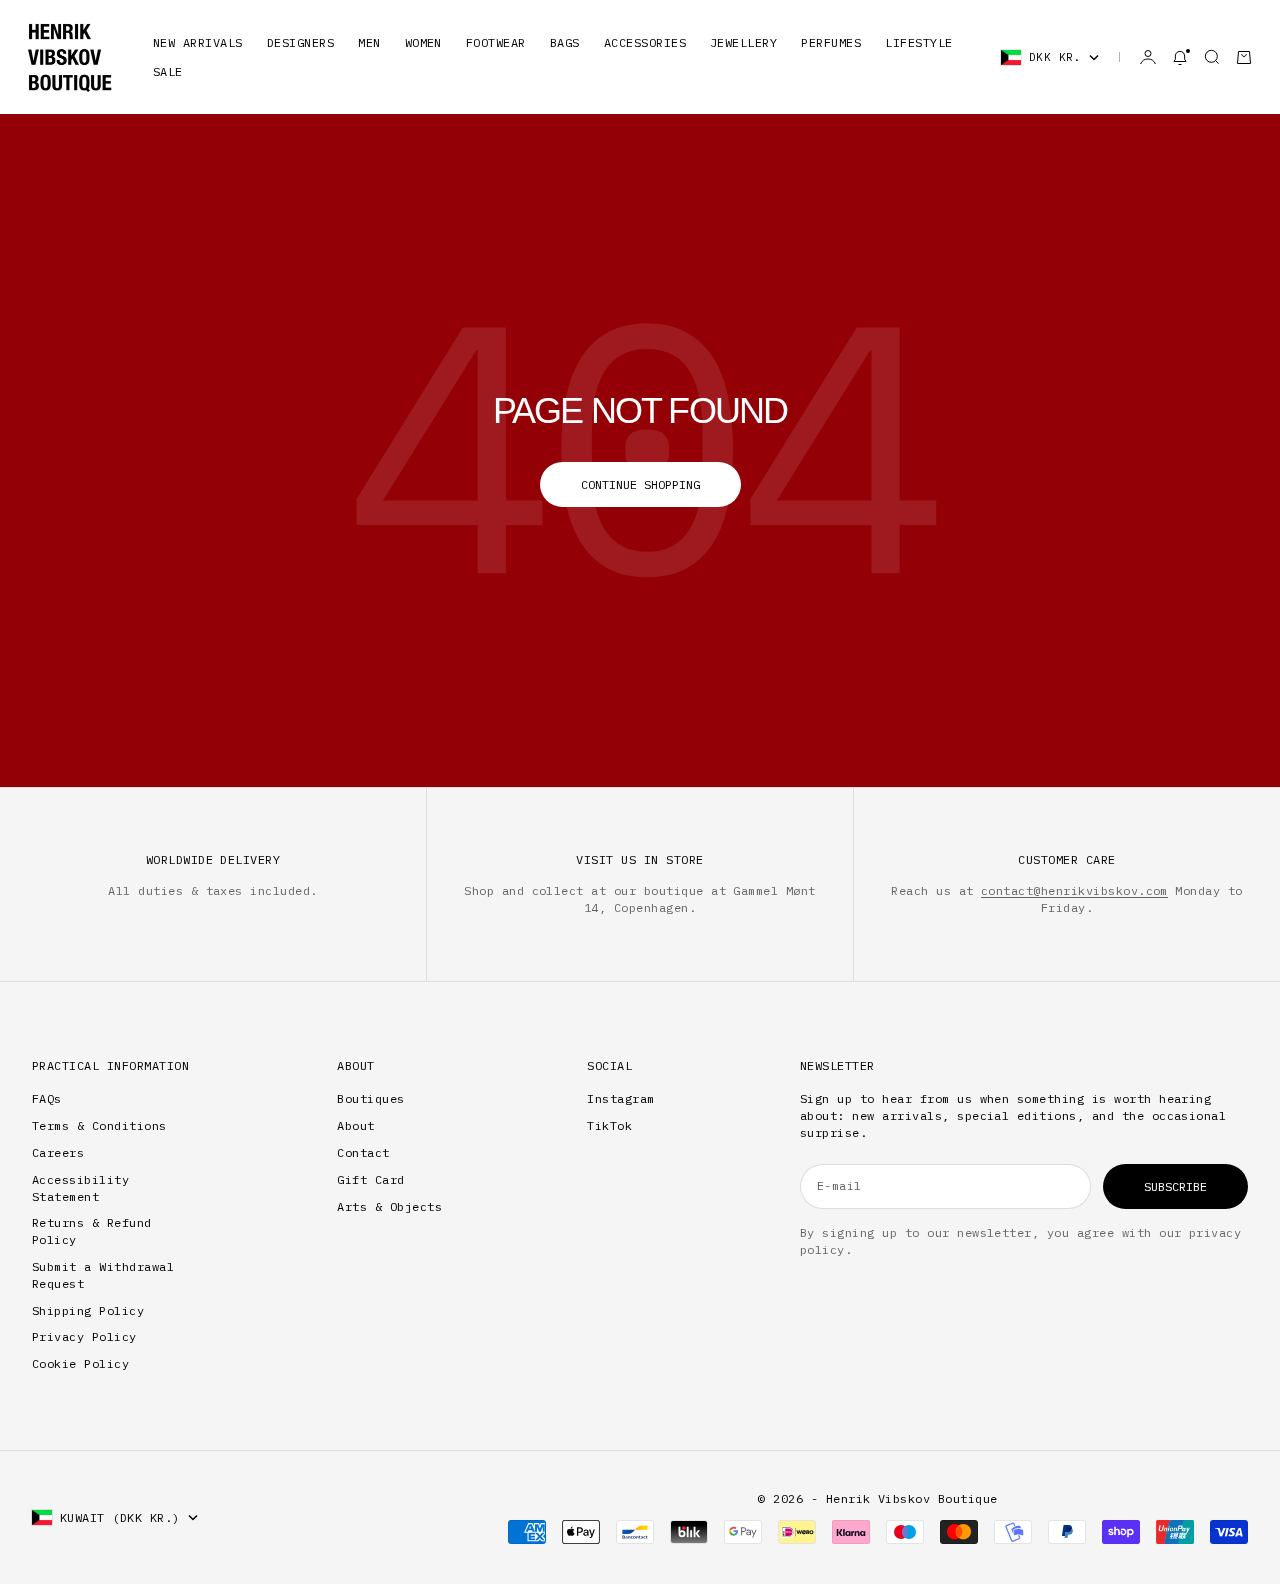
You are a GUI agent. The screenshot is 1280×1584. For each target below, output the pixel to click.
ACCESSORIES (645, 42)
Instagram (620, 1098)
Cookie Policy (80, 1363)
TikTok (609, 1125)
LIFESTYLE (918, 42)
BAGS (565, 42)
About (355, 1125)
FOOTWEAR (496, 42)
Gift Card (370, 1179)
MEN (369, 42)
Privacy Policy (84, 1336)
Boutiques (370, 1098)
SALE (168, 71)
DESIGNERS (300, 42)
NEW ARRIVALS (198, 42)
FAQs (47, 1098)
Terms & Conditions (99, 1125)
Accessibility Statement (80, 1188)
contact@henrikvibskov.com (1074, 890)
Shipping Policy (88, 1310)
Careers (58, 1152)
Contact (363, 1152)
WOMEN (423, 42)
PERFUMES (831, 42)
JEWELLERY (743, 42)
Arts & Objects (389, 1206)
